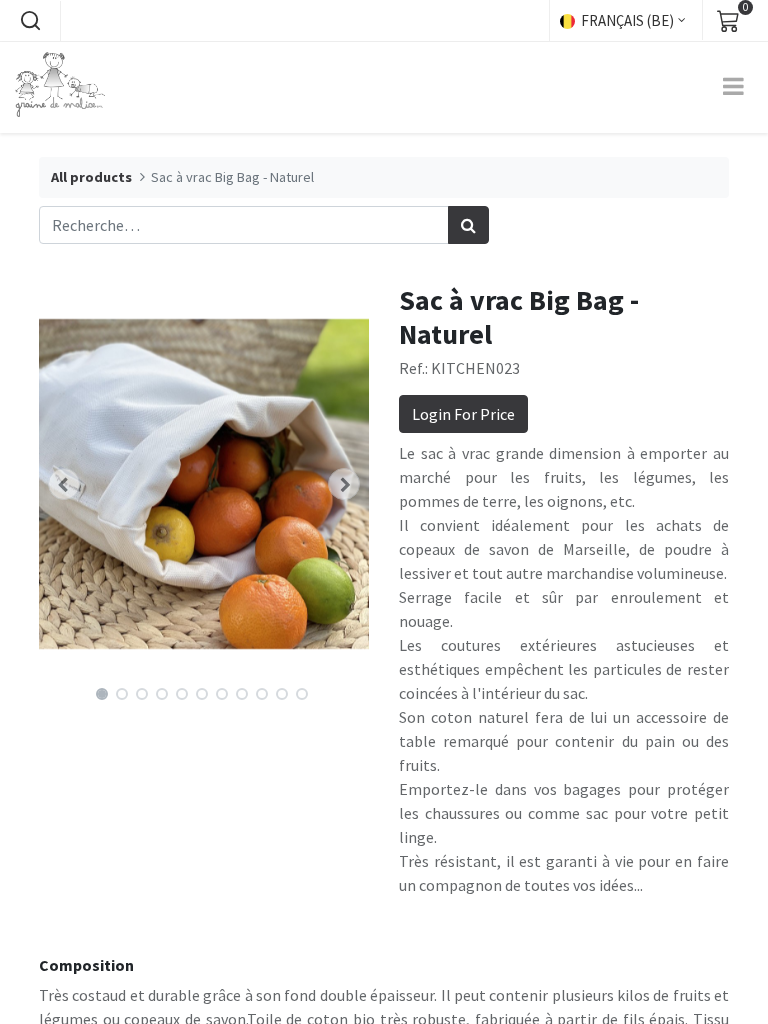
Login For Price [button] (463, 414)
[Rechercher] (468, 225)
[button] (30, 21)
